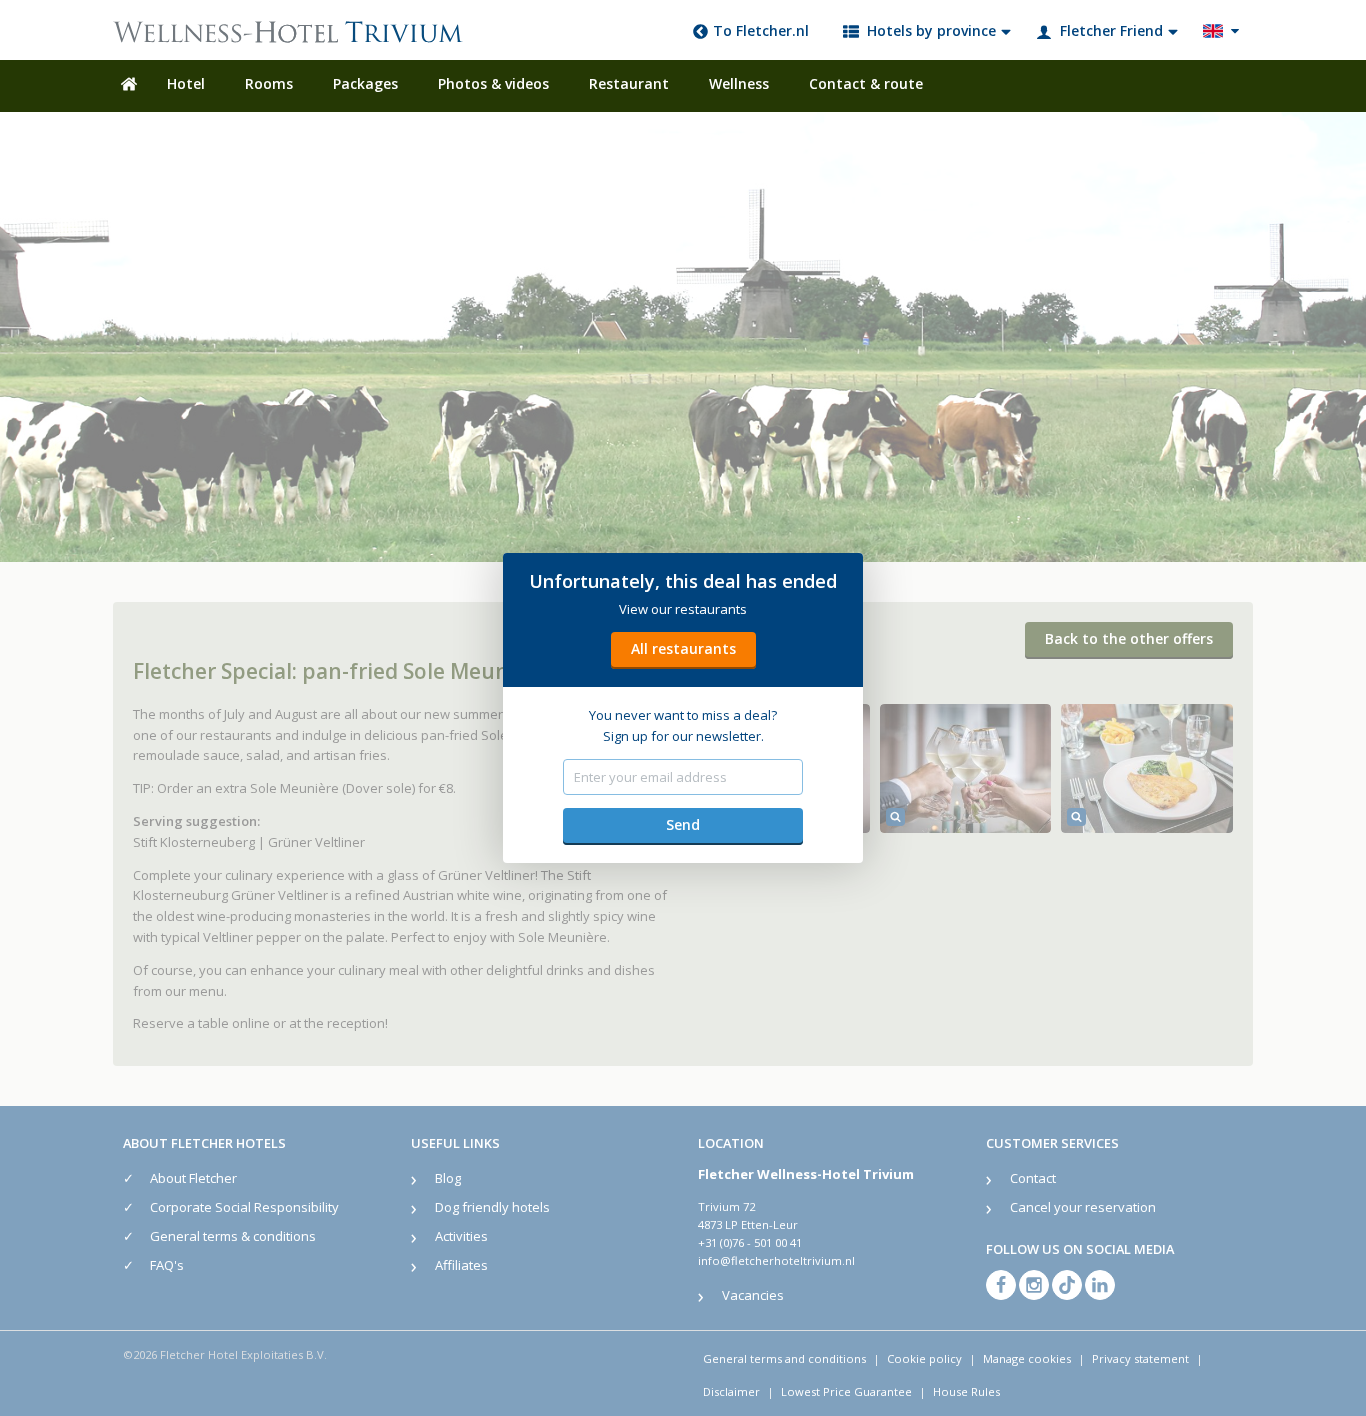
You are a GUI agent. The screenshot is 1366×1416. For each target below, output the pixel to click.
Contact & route (866, 83)
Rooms (269, 83)
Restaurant (629, 83)
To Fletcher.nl (761, 30)
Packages (365, 83)
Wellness (739, 83)
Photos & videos (493, 83)
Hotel (186, 83)
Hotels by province (931, 30)
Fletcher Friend (1111, 30)
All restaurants (683, 648)
